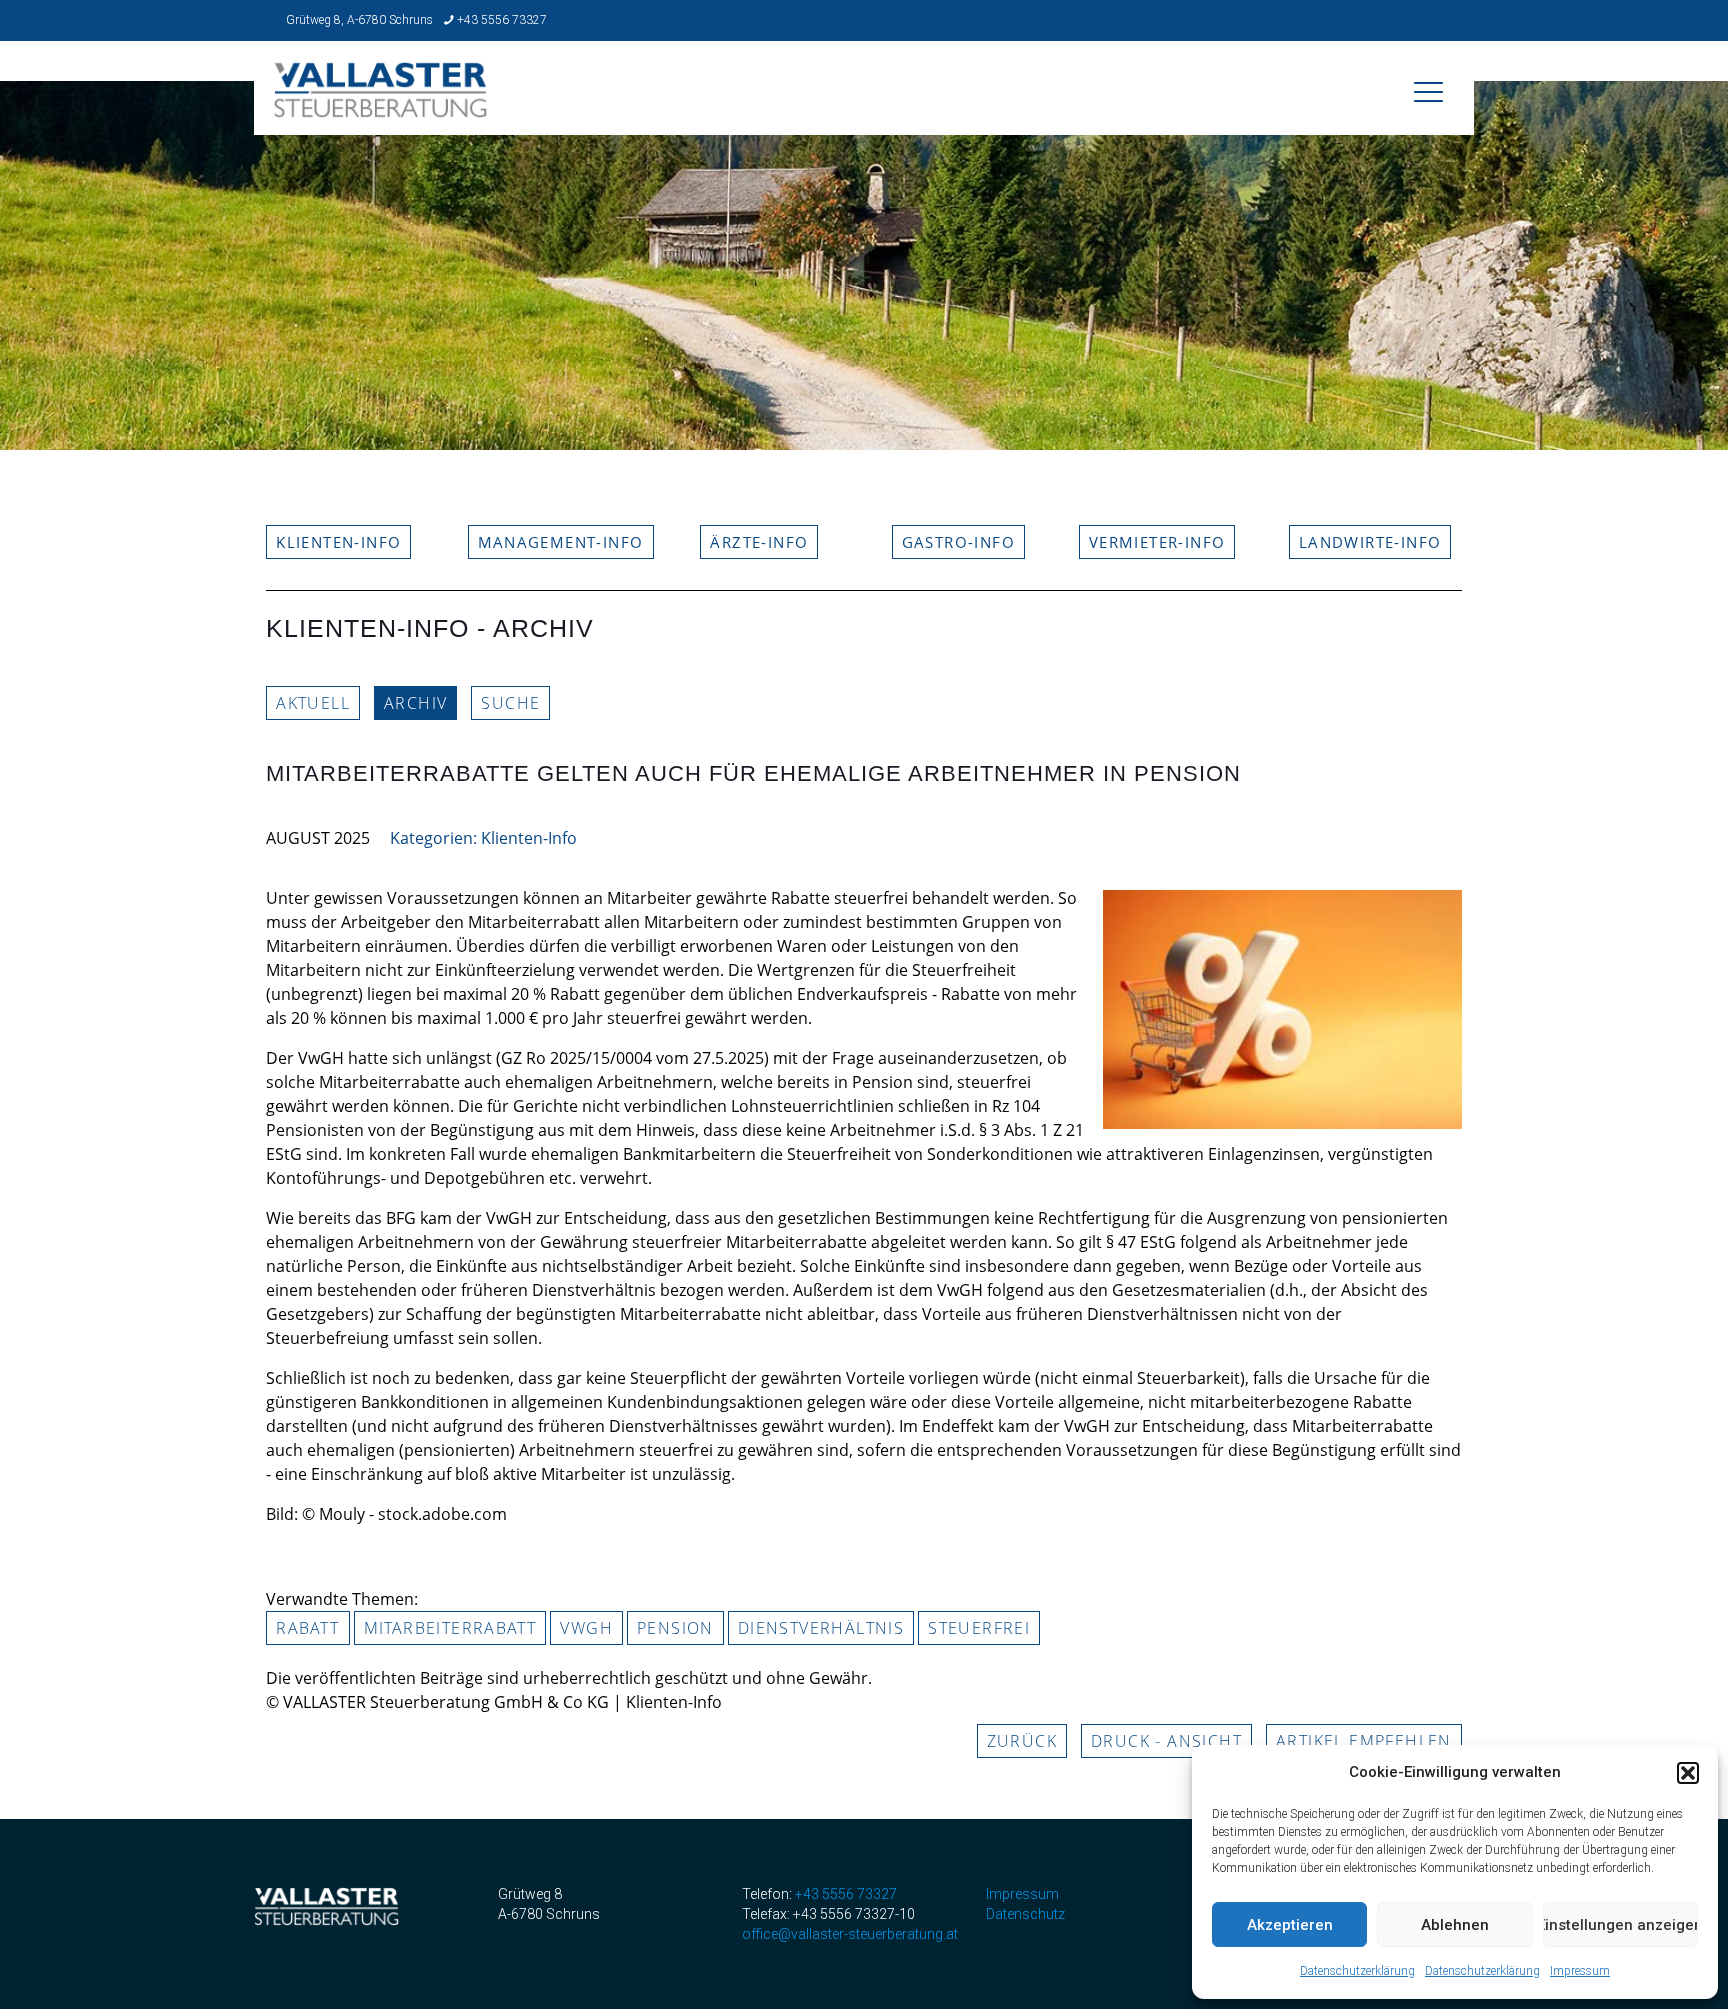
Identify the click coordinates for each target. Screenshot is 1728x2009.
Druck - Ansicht (1166, 1741)
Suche (510, 703)
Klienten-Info (338, 542)
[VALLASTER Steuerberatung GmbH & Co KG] (381, 104)
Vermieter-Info (1157, 542)
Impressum (1580, 1971)
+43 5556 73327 (502, 20)
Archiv (415, 703)
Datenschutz (1025, 1914)
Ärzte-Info (759, 542)
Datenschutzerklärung (1357, 1971)
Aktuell (313, 703)
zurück (1022, 1741)
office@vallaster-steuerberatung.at (850, 1934)
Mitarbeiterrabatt (450, 1628)
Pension (675, 1628)
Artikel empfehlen (1364, 1741)
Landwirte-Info (1370, 542)
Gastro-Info (958, 542)
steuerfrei (979, 1628)
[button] (1688, 1773)
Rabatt (307, 1628)
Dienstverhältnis (821, 1628)
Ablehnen (1455, 1925)
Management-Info (561, 542)
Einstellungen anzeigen (1620, 1925)
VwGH (586, 1628)
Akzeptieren (1290, 1925)
